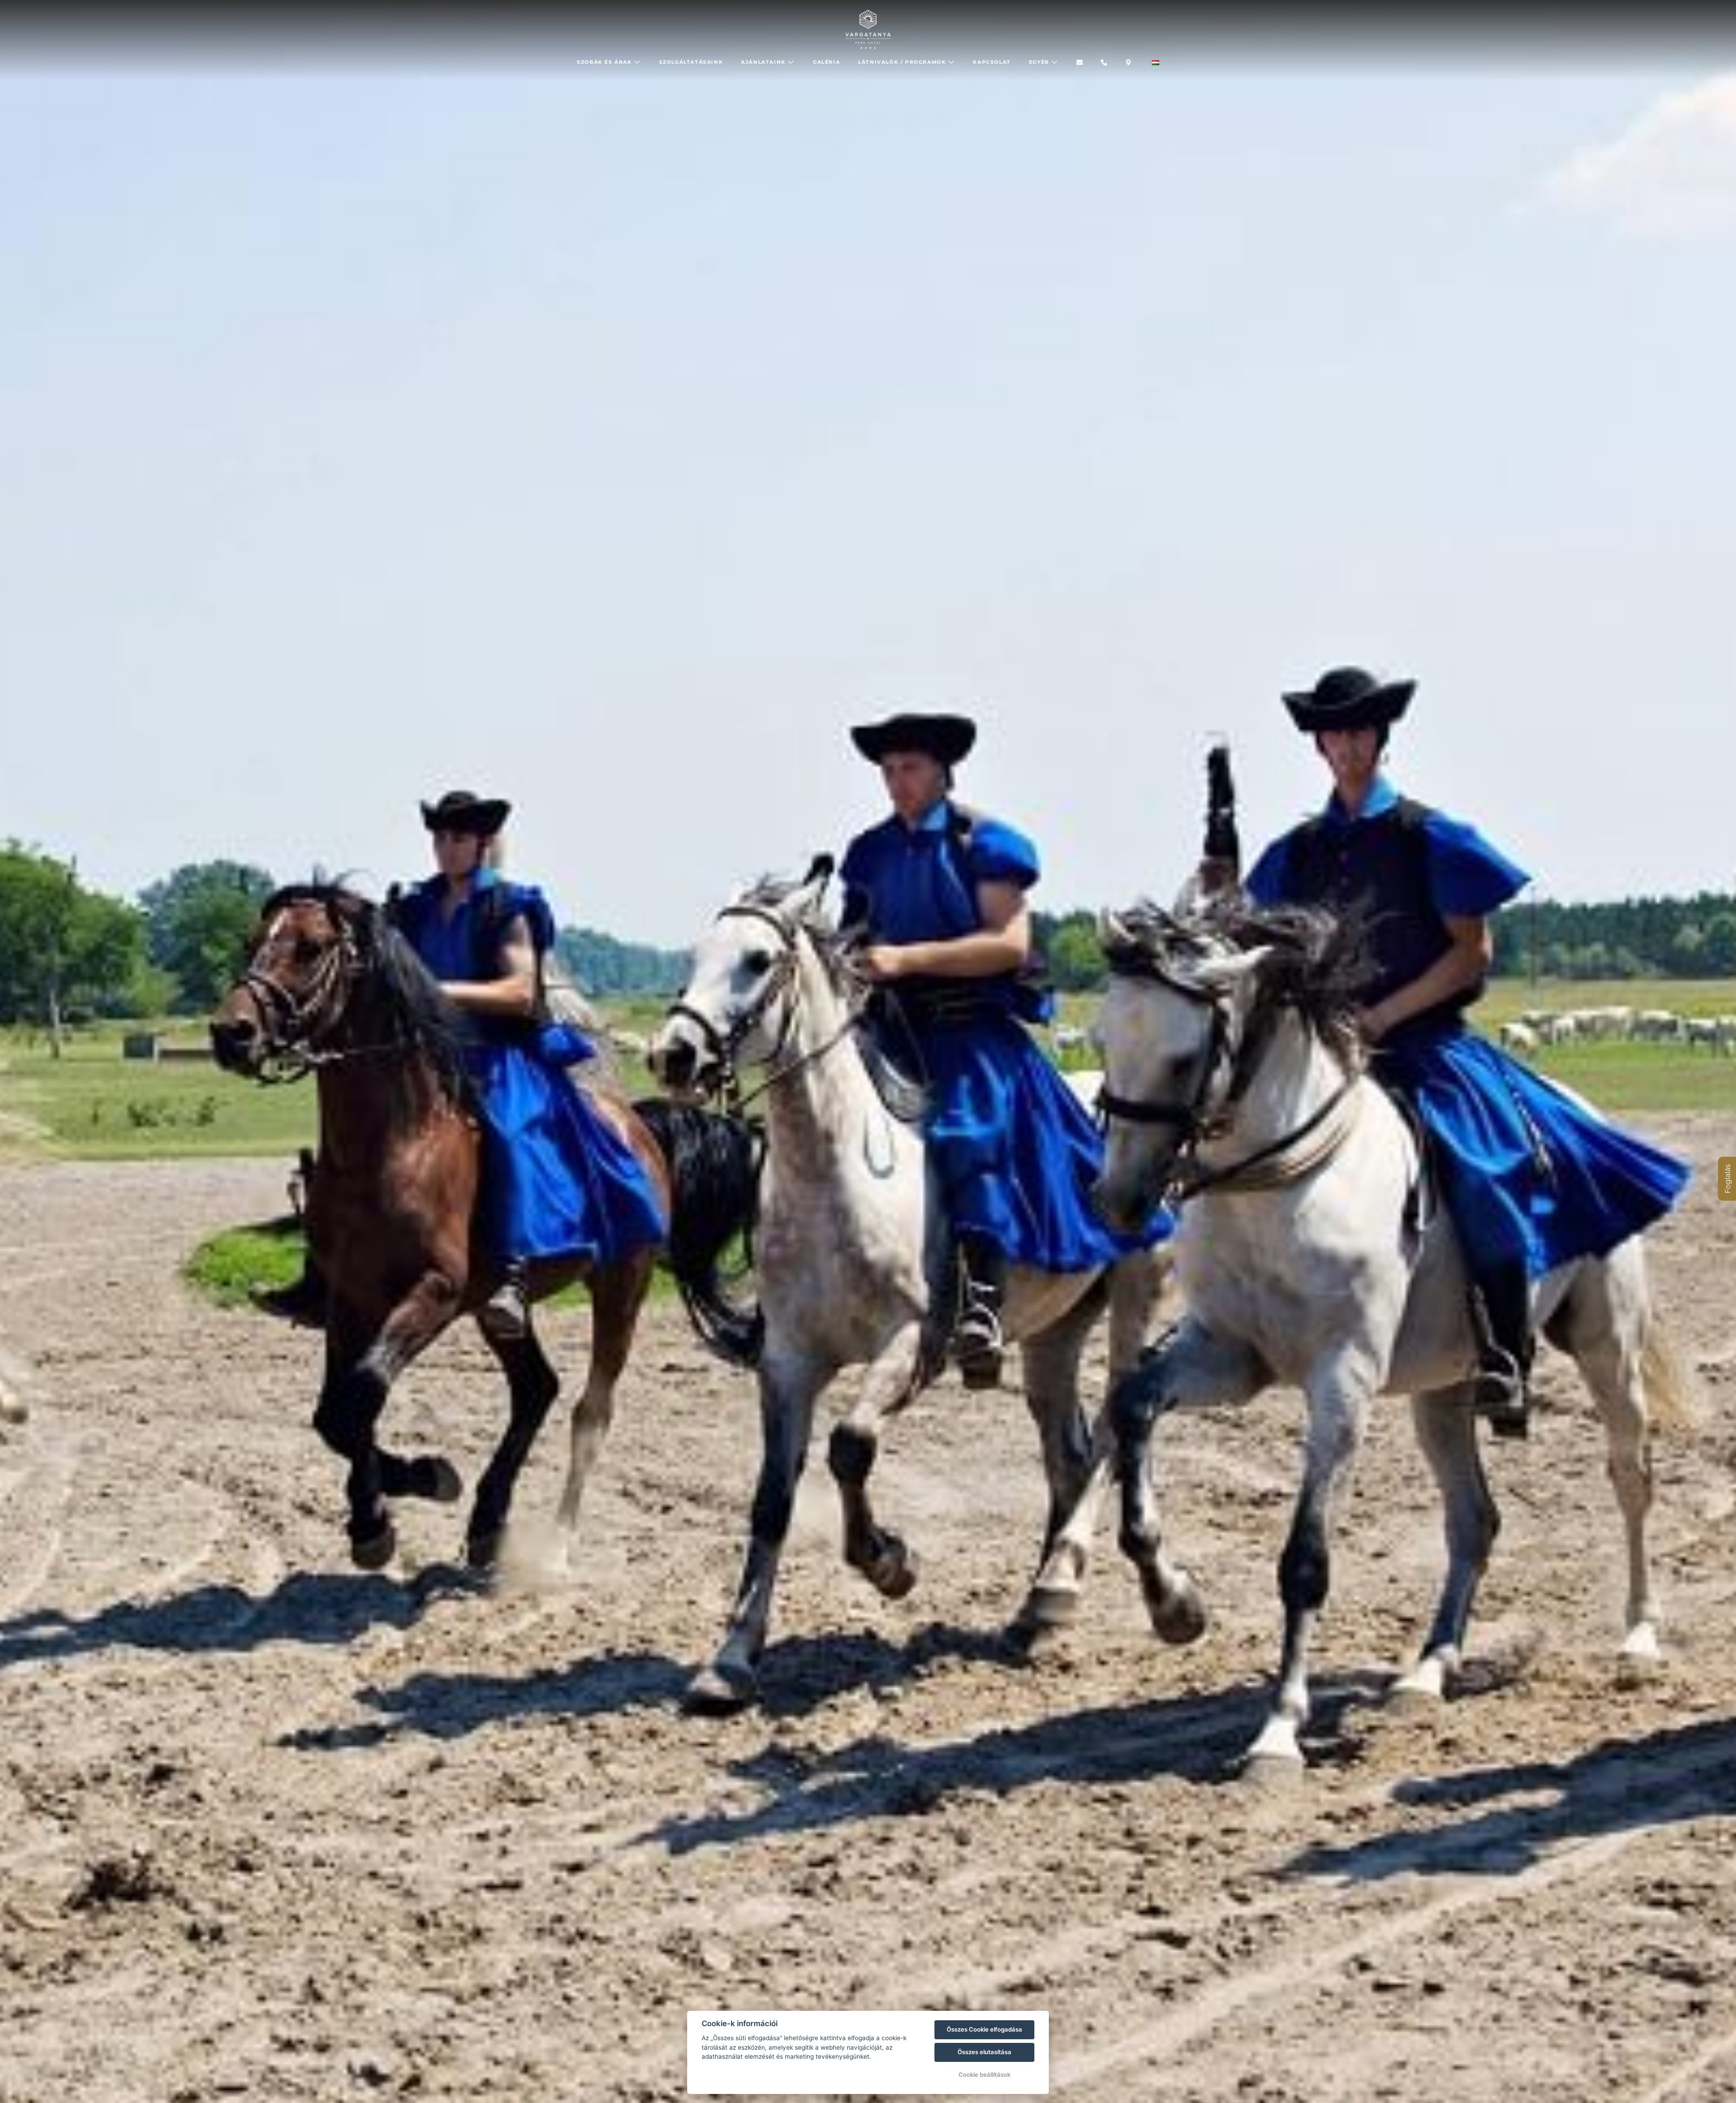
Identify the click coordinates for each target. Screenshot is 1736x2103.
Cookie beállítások (984, 2075)
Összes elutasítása (984, 2052)
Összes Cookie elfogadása (984, 2029)
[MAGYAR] (1156, 63)
